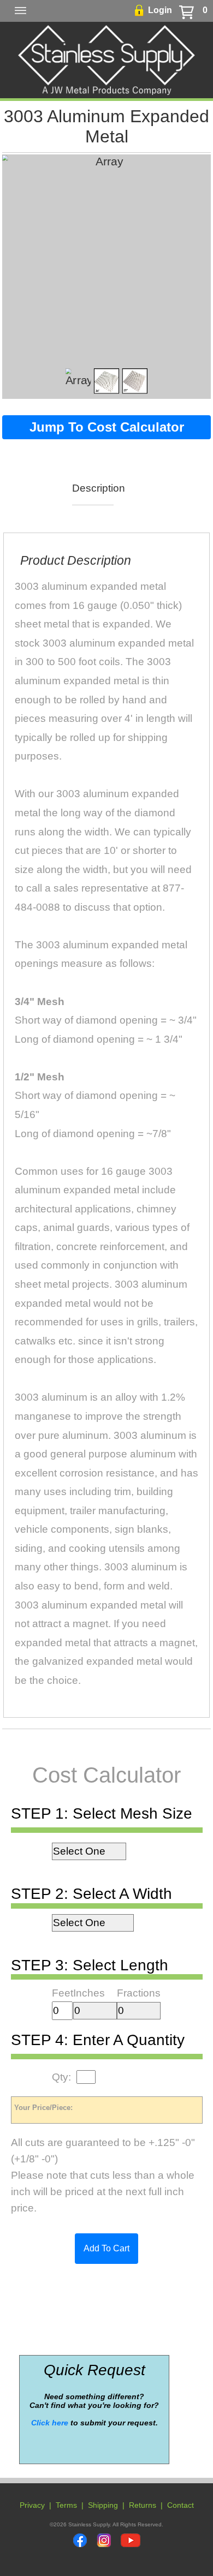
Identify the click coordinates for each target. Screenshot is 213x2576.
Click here (50, 2423)
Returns (143, 2505)
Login (160, 10)
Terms (66, 2505)
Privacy (32, 2505)
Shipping (103, 2505)
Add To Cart (106, 2248)
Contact (181, 2505)
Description (93, 488)
